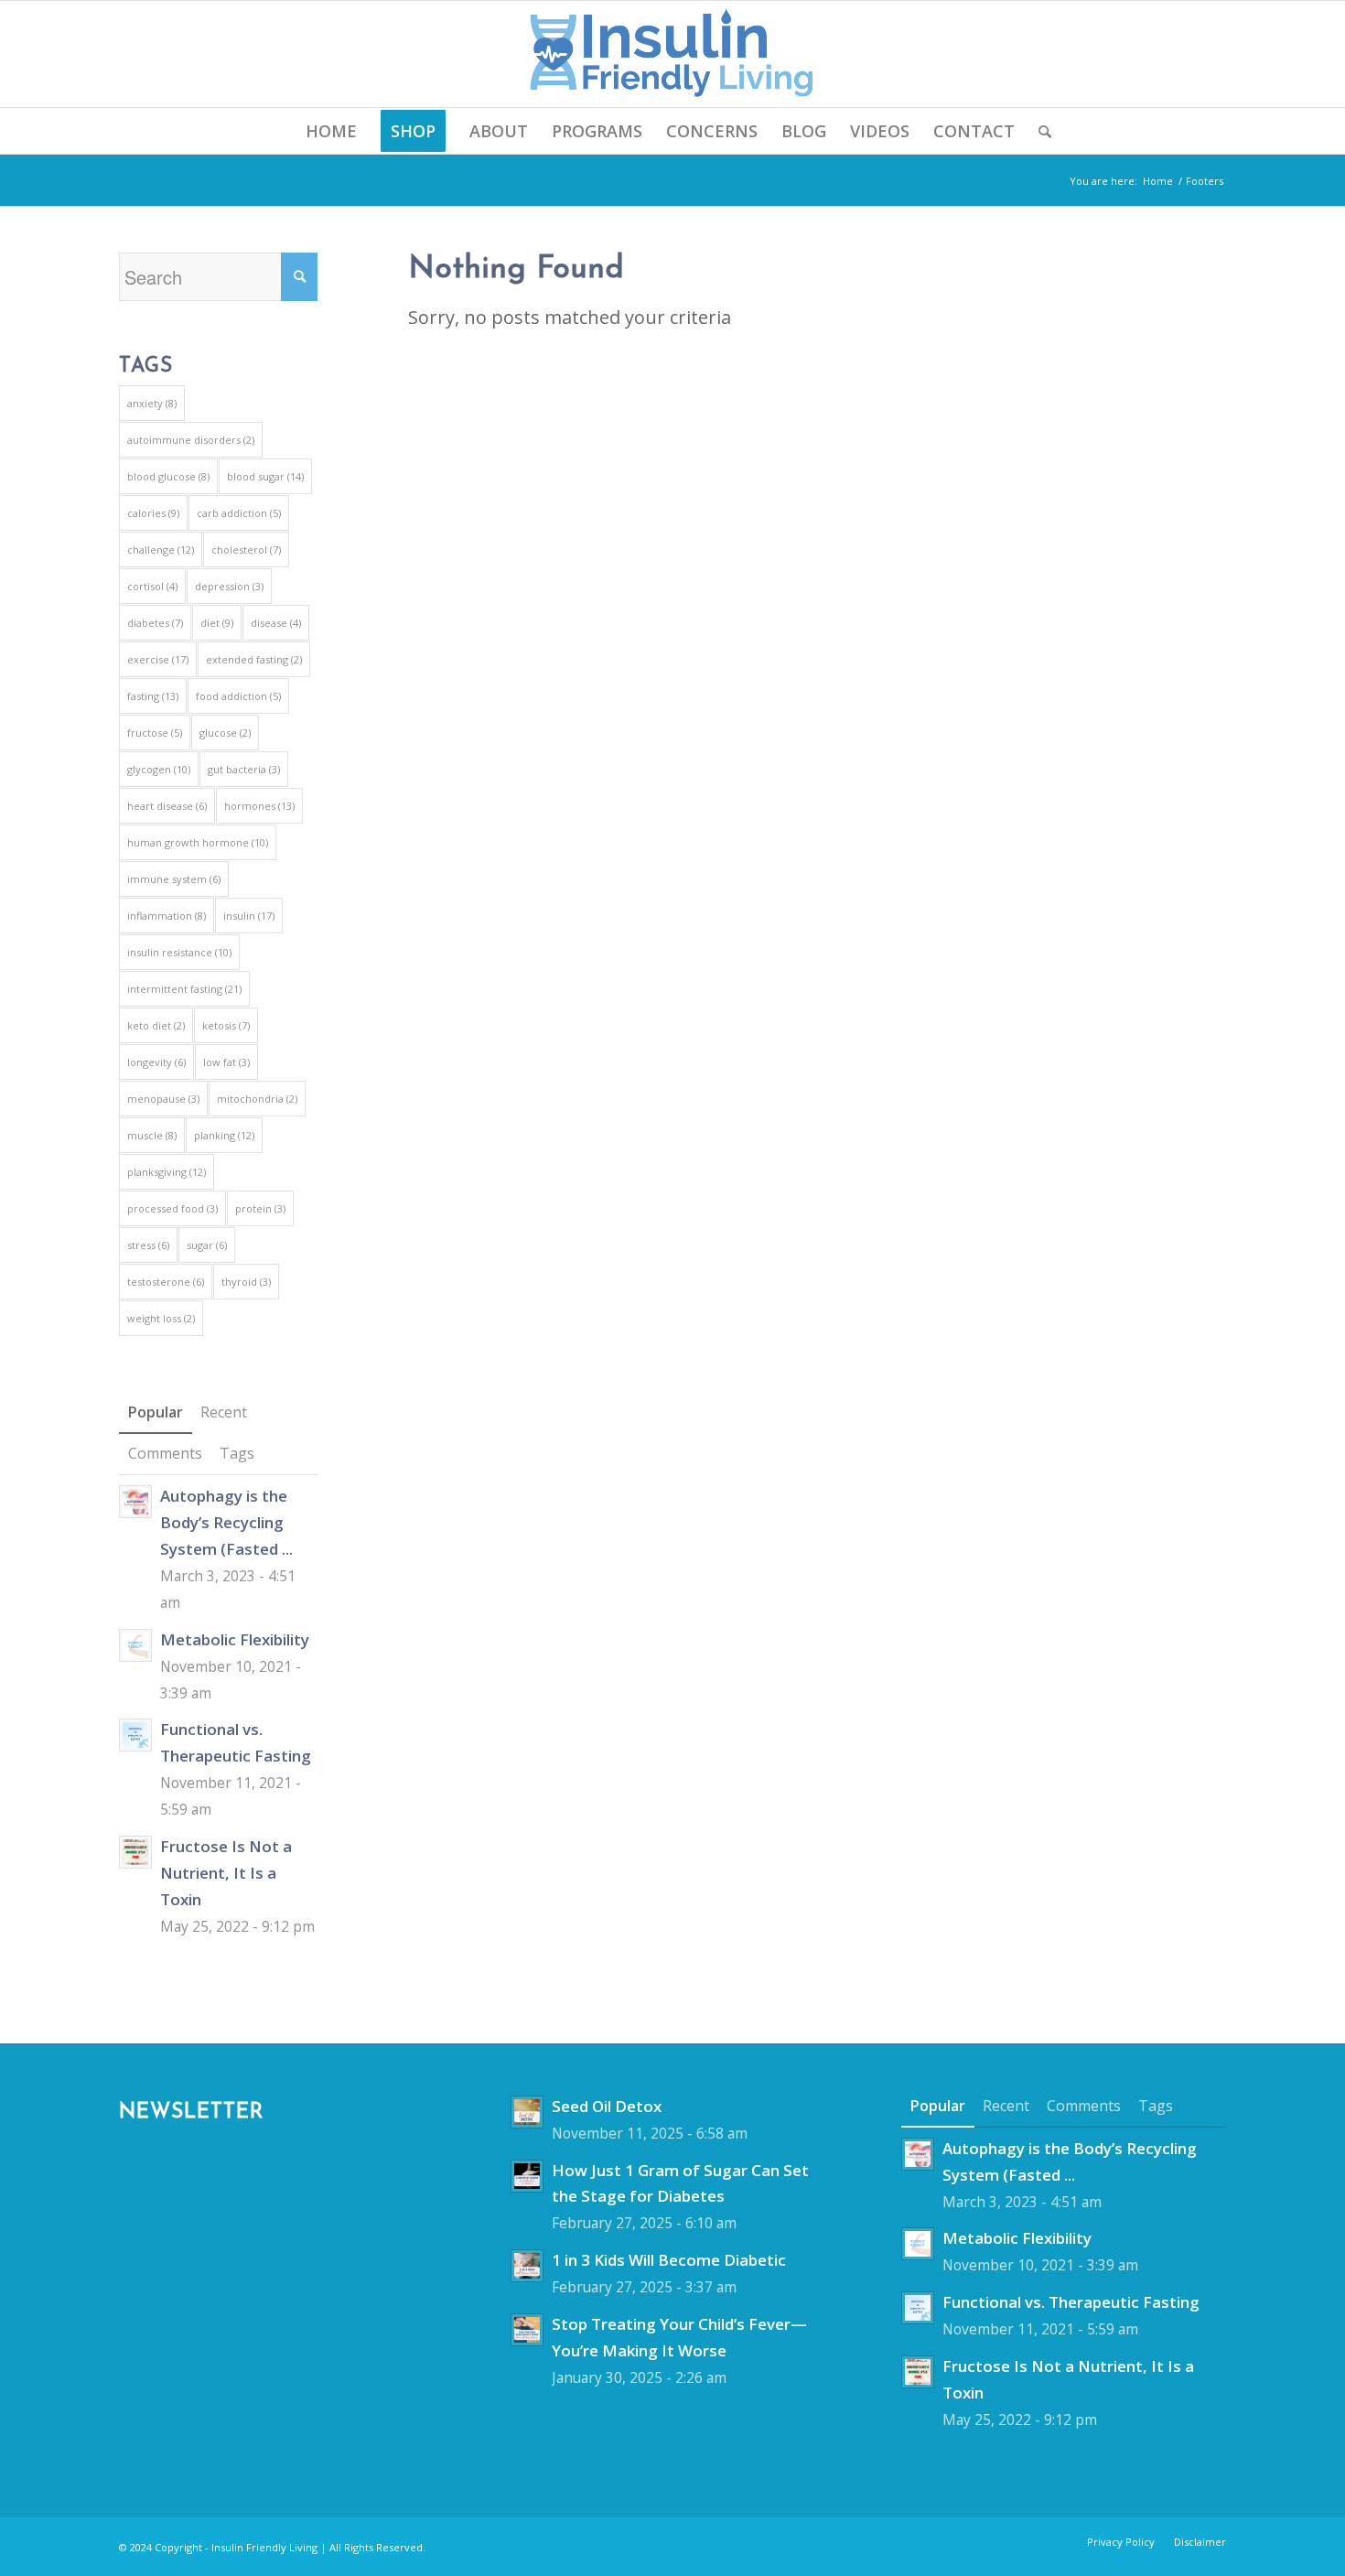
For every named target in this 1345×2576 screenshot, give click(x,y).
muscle (152, 1135)
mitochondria (257, 1099)
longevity (156, 1062)
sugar (207, 1245)
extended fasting (254, 659)
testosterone (166, 1282)
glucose (225, 733)
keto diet (156, 1025)
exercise (158, 659)
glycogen (159, 769)
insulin (249, 916)
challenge (161, 550)
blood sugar (265, 476)
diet (217, 623)
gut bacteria (244, 769)
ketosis (226, 1025)
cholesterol (246, 550)
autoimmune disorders (191, 440)
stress (148, 1245)
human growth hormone (198, 842)
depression (229, 586)
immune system (174, 879)
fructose (155, 733)
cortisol (152, 586)
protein (260, 1208)
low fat (226, 1062)
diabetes (155, 623)
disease (276, 623)
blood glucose (168, 476)
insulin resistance (179, 952)
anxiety (152, 403)
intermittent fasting (184, 989)
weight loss (161, 1318)
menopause (163, 1099)
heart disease (167, 806)
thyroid (246, 1282)
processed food (172, 1208)
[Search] (1039, 131)
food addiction (238, 696)
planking (224, 1135)
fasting (153, 696)
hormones (259, 806)
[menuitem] (331, 131)
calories (153, 513)
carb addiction (239, 513)
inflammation (167, 916)
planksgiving (167, 1172)
